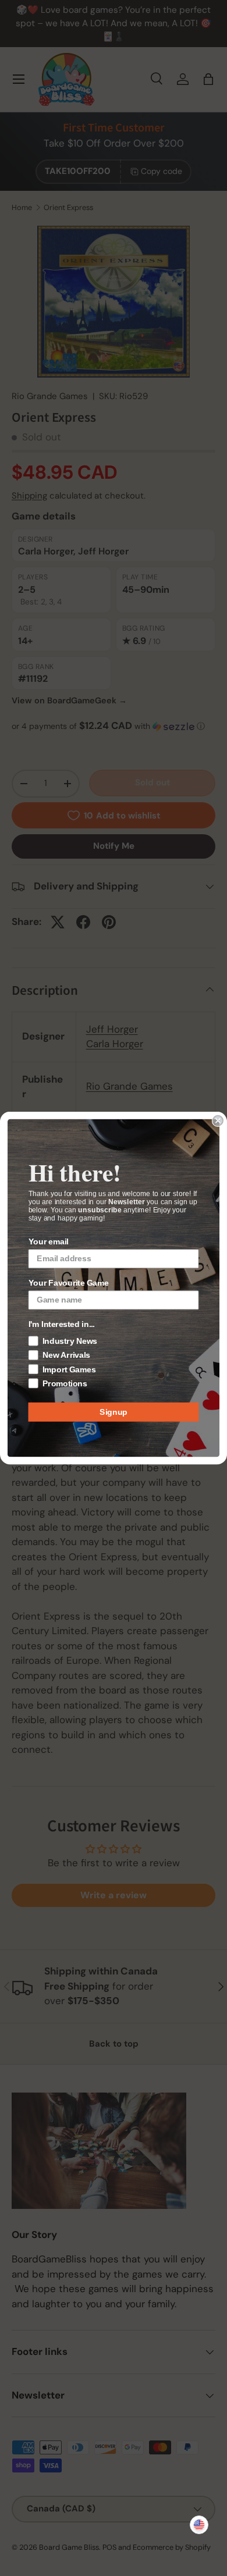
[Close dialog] (218, 1121)
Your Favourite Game (69, 1283)
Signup (114, 1412)
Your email (49, 1241)
